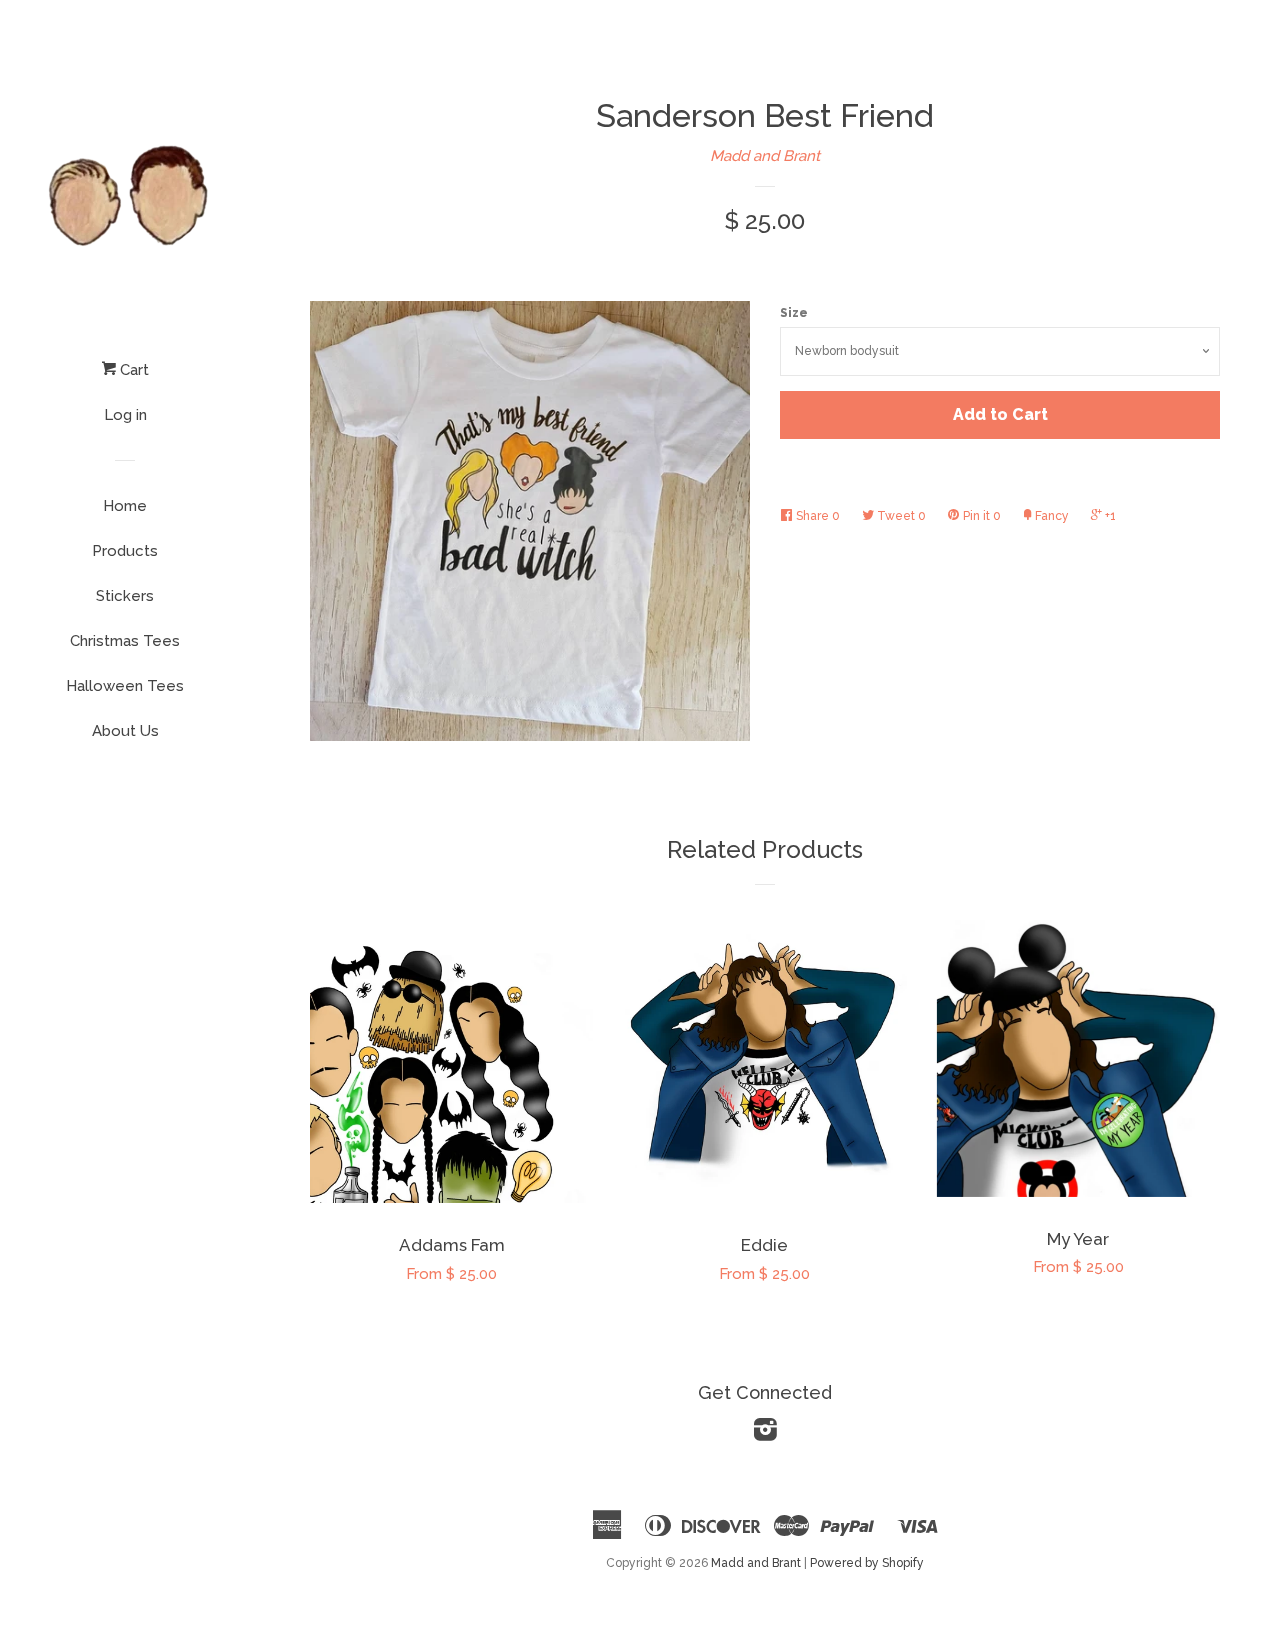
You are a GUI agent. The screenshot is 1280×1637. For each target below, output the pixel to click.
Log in (125, 415)
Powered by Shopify (867, 1563)
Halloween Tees (125, 686)
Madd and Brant (765, 156)
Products (125, 551)
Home (125, 506)
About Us (125, 731)
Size (794, 313)
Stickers (125, 596)
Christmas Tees (125, 641)
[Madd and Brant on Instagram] (765, 1434)
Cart (132, 370)
